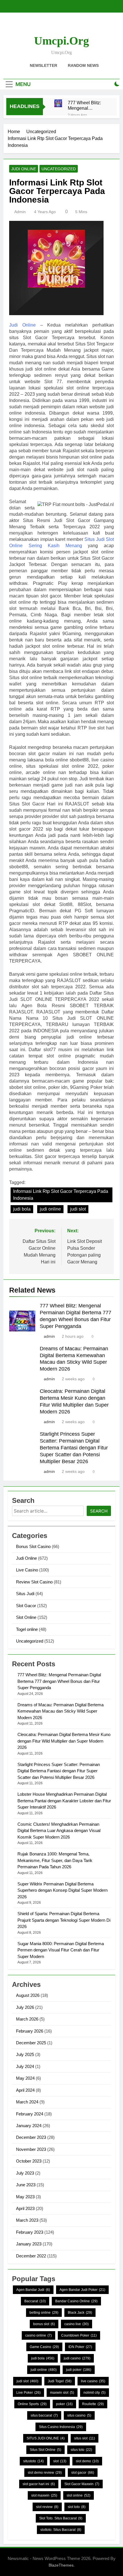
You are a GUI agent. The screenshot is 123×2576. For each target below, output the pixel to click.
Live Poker (28, 2393)
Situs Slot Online (45, 2450)
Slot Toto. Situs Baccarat (61, 2518)
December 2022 (31, 2256)
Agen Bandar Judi (33, 2290)
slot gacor (83, 2473)
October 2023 (29, 2161)
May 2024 (25, 2078)
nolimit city (95, 2393)
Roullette (93, 2404)
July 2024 (25, 2066)
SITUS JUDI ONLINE (46, 2438)
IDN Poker (80, 2347)
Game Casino (44, 2347)
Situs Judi (25, 1594)
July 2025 (25, 2054)
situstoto (33, 2461)
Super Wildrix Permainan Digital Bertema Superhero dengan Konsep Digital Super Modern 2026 (63, 1890)
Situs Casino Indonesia (61, 2427)
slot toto (77, 2507)
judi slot (78, 1209)
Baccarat (35, 2301)
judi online (50, 1209)
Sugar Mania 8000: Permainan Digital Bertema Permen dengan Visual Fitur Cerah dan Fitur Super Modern (61, 1950)
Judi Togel (60, 2381)
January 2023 (29, 2244)
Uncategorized (59, 169)
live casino (93, 2381)
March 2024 (27, 2102)
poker (64, 2404)
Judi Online (24, 169)
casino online (38, 2335)
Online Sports (32, 2404)
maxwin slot (62, 2393)
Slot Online (26, 1617)
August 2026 (28, 1995)
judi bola (22, 1209)
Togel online (27, 1629)
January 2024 (29, 2126)
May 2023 (25, 2197)
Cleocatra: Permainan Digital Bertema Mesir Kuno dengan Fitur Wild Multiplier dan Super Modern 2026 (64, 1741)
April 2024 (25, 2090)
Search (99, 1511)
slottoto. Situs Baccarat (61, 2530)
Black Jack (80, 2313)
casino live (77, 2324)
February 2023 (30, 2232)
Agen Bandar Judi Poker (82, 2290)
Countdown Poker (79, 2335)
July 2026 (25, 2007)
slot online (79, 2495)
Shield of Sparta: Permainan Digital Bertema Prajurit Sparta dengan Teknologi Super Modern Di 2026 (64, 1920)
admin (20, 212)
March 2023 (27, 2220)
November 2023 (31, 2149)
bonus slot (44, 2324)
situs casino (79, 2415)
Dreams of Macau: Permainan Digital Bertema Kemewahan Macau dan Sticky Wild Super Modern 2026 (60, 1711)
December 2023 (31, 2137)
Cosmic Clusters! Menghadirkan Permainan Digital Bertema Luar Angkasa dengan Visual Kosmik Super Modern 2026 (59, 1831)
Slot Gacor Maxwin (82, 2484)
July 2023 (25, 2173)
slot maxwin (44, 2495)
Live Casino (27, 1570)
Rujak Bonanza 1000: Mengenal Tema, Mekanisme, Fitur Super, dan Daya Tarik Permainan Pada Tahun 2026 (55, 1860)
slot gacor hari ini (39, 2484)
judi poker (79, 2370)
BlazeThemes (61, 2565)
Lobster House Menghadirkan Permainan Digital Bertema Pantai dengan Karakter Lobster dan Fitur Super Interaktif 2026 (64, 1801)
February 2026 (30, 2031)
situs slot (85, 2438)
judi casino (77, 2358)
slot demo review (45, 2473)
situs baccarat (44, 2415)
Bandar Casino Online (76, 2301)
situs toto (81, 2450)
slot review (47, 2507)
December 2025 (31, 2043)
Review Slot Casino (34, 1582)
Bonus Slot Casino (33, 1546)
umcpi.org (61, 41)
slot (60, 2461)
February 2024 (30, 2114)
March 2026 (27, 2019)
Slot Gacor (26, 1606)
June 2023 (26, 2185)
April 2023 (25, 2208)
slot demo (87, 2461)
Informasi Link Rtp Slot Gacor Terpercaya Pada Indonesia (61, 1195)
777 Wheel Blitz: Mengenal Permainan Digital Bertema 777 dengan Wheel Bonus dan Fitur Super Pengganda (86, 105)
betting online (44, 2313)
